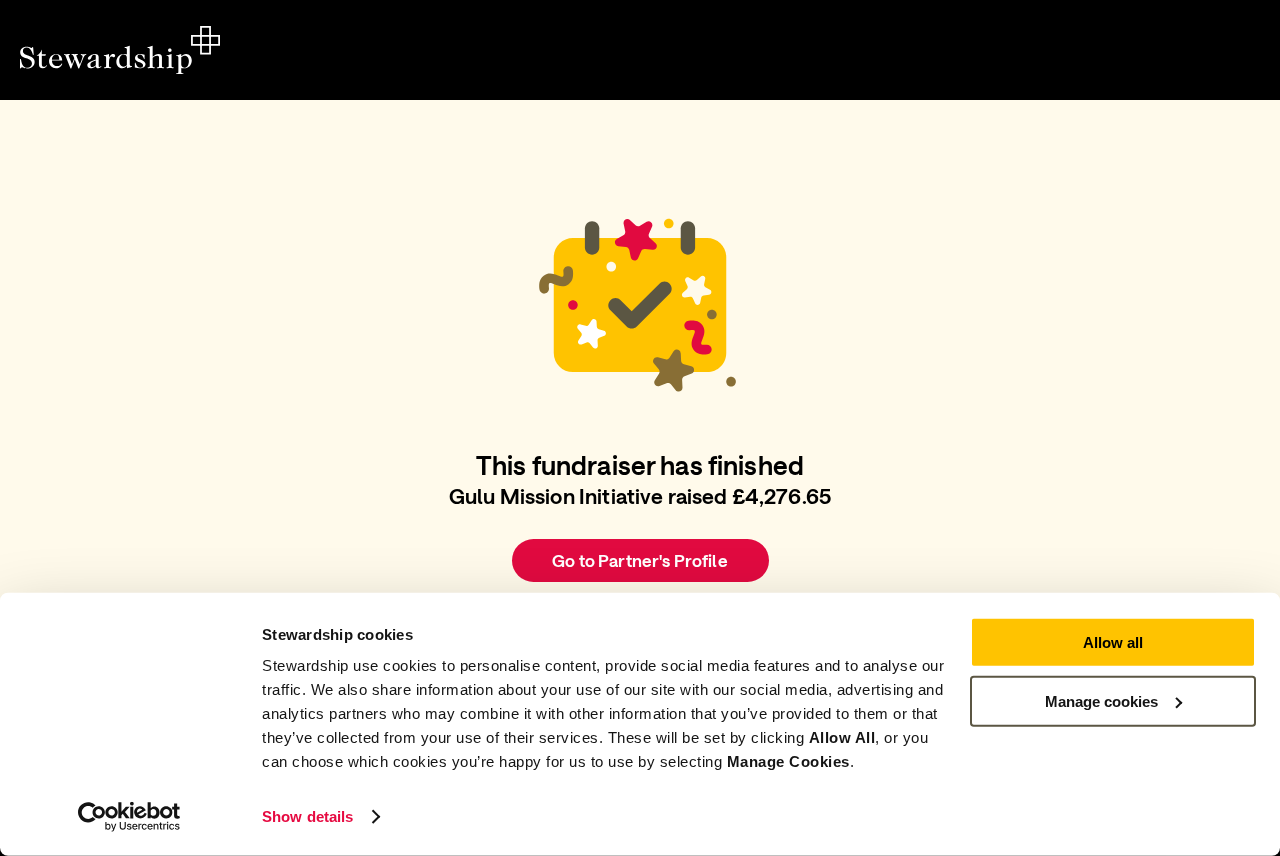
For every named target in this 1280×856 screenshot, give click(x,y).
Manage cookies (1101, 700)
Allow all (1113, 642)
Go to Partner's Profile (639, 560)
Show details (307, 816)
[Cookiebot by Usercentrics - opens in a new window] (129, 817)
